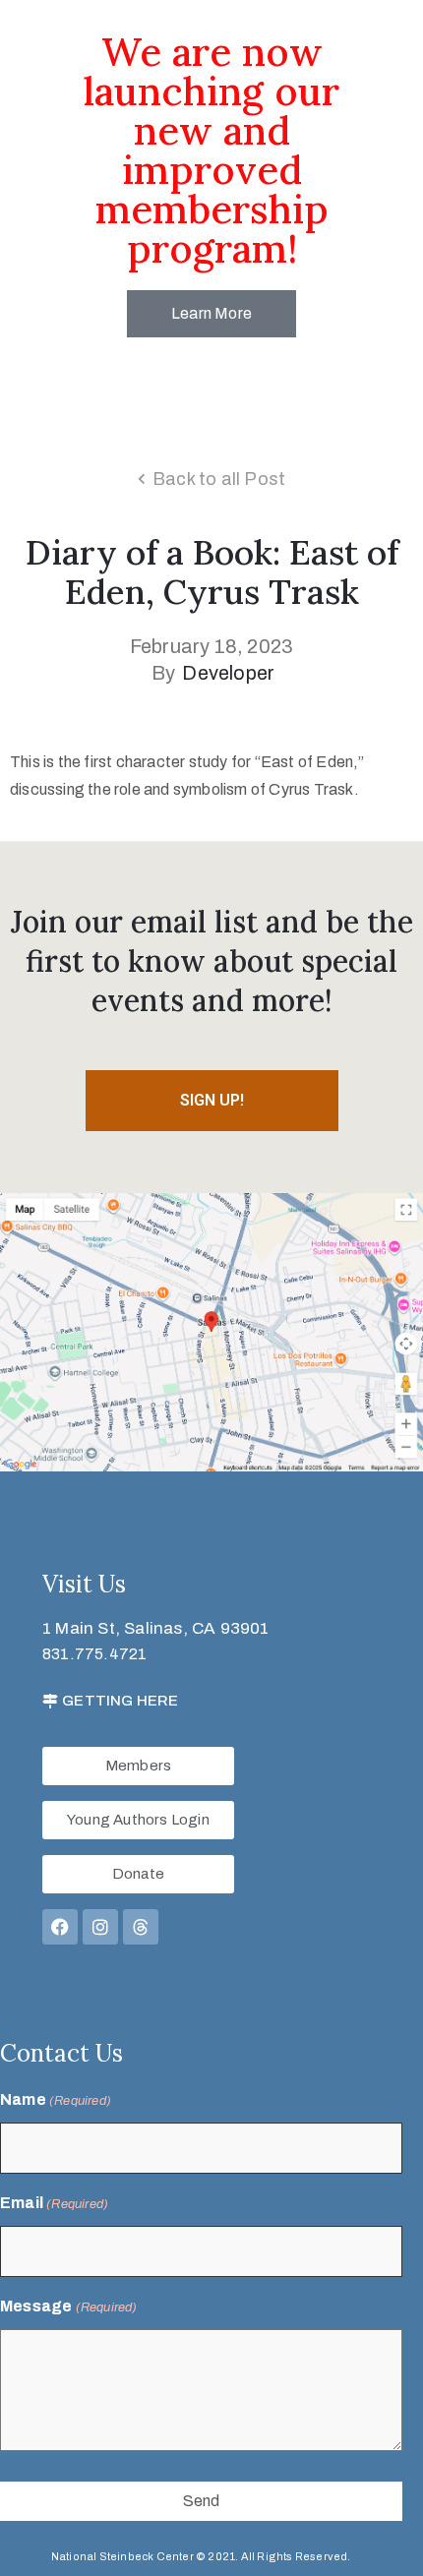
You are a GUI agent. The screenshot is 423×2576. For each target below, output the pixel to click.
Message (69, 2306)
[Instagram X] (100, 1927)
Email (54, 2203)
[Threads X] (141, 1927)
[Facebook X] (60, 1927)
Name (56, 2099)
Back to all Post (219, 479)
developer (228, 673)
